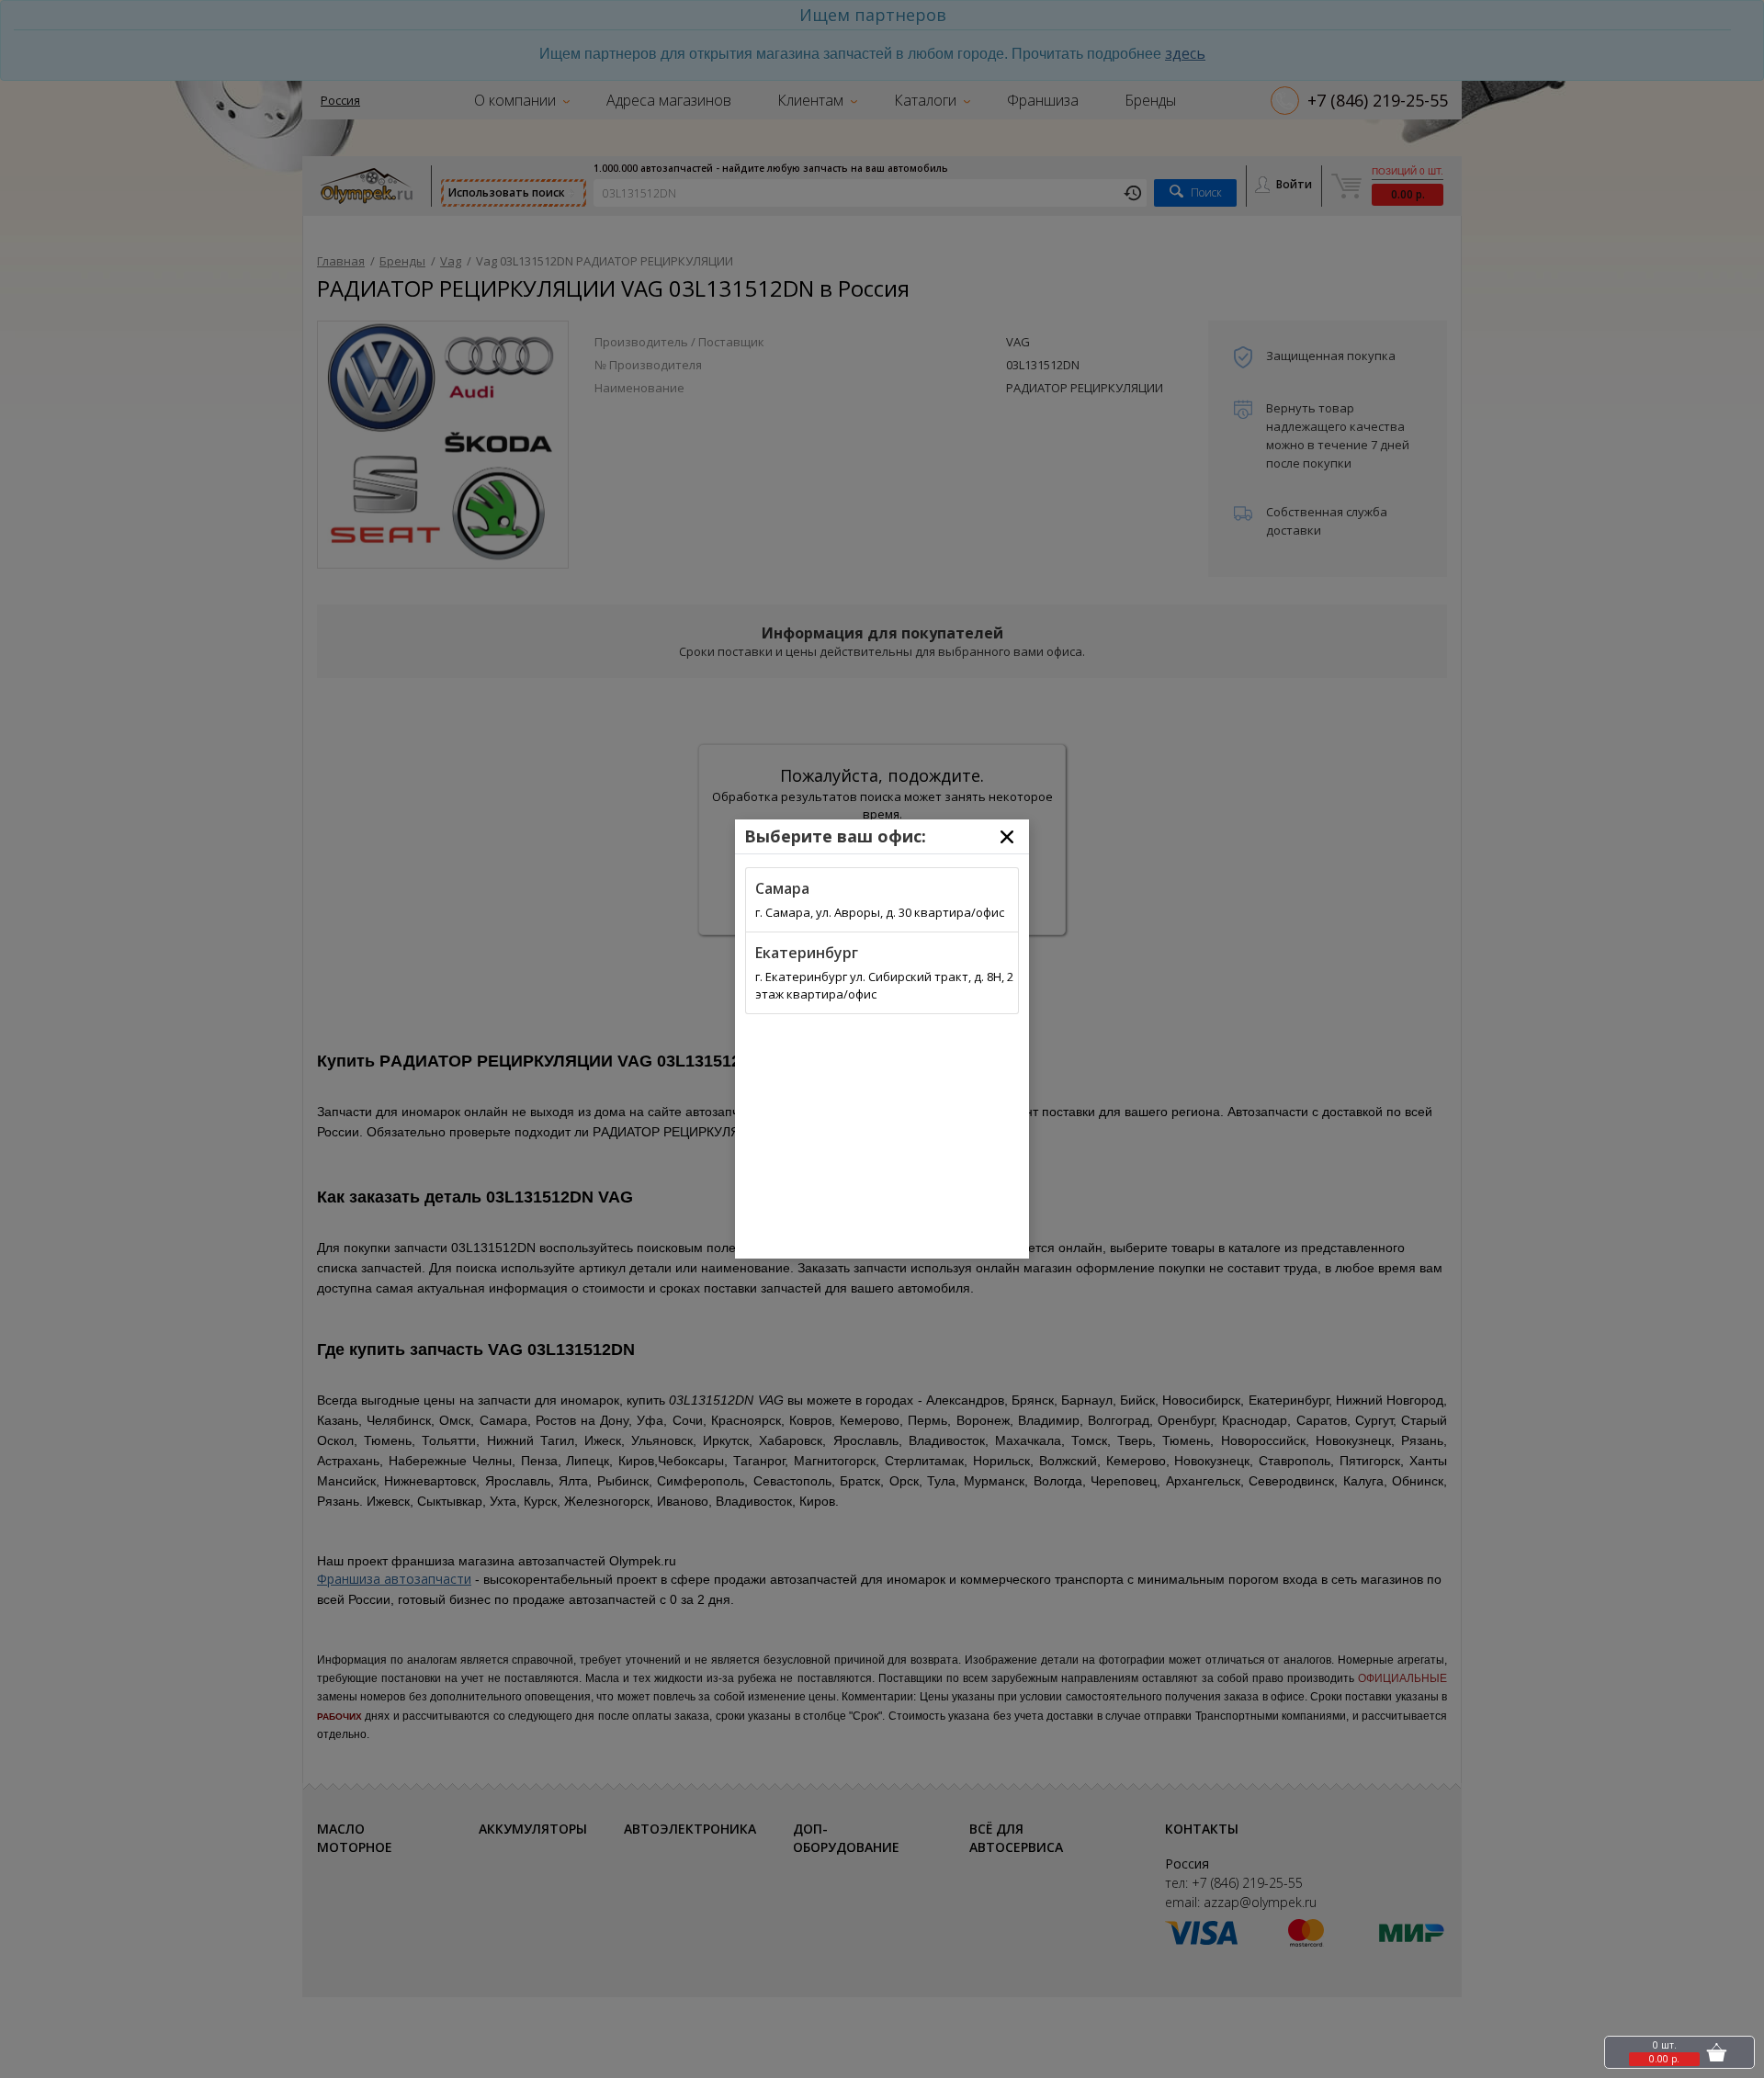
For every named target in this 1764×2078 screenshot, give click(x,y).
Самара (782, 888)
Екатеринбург (807, 953)
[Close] (1007, 837)
